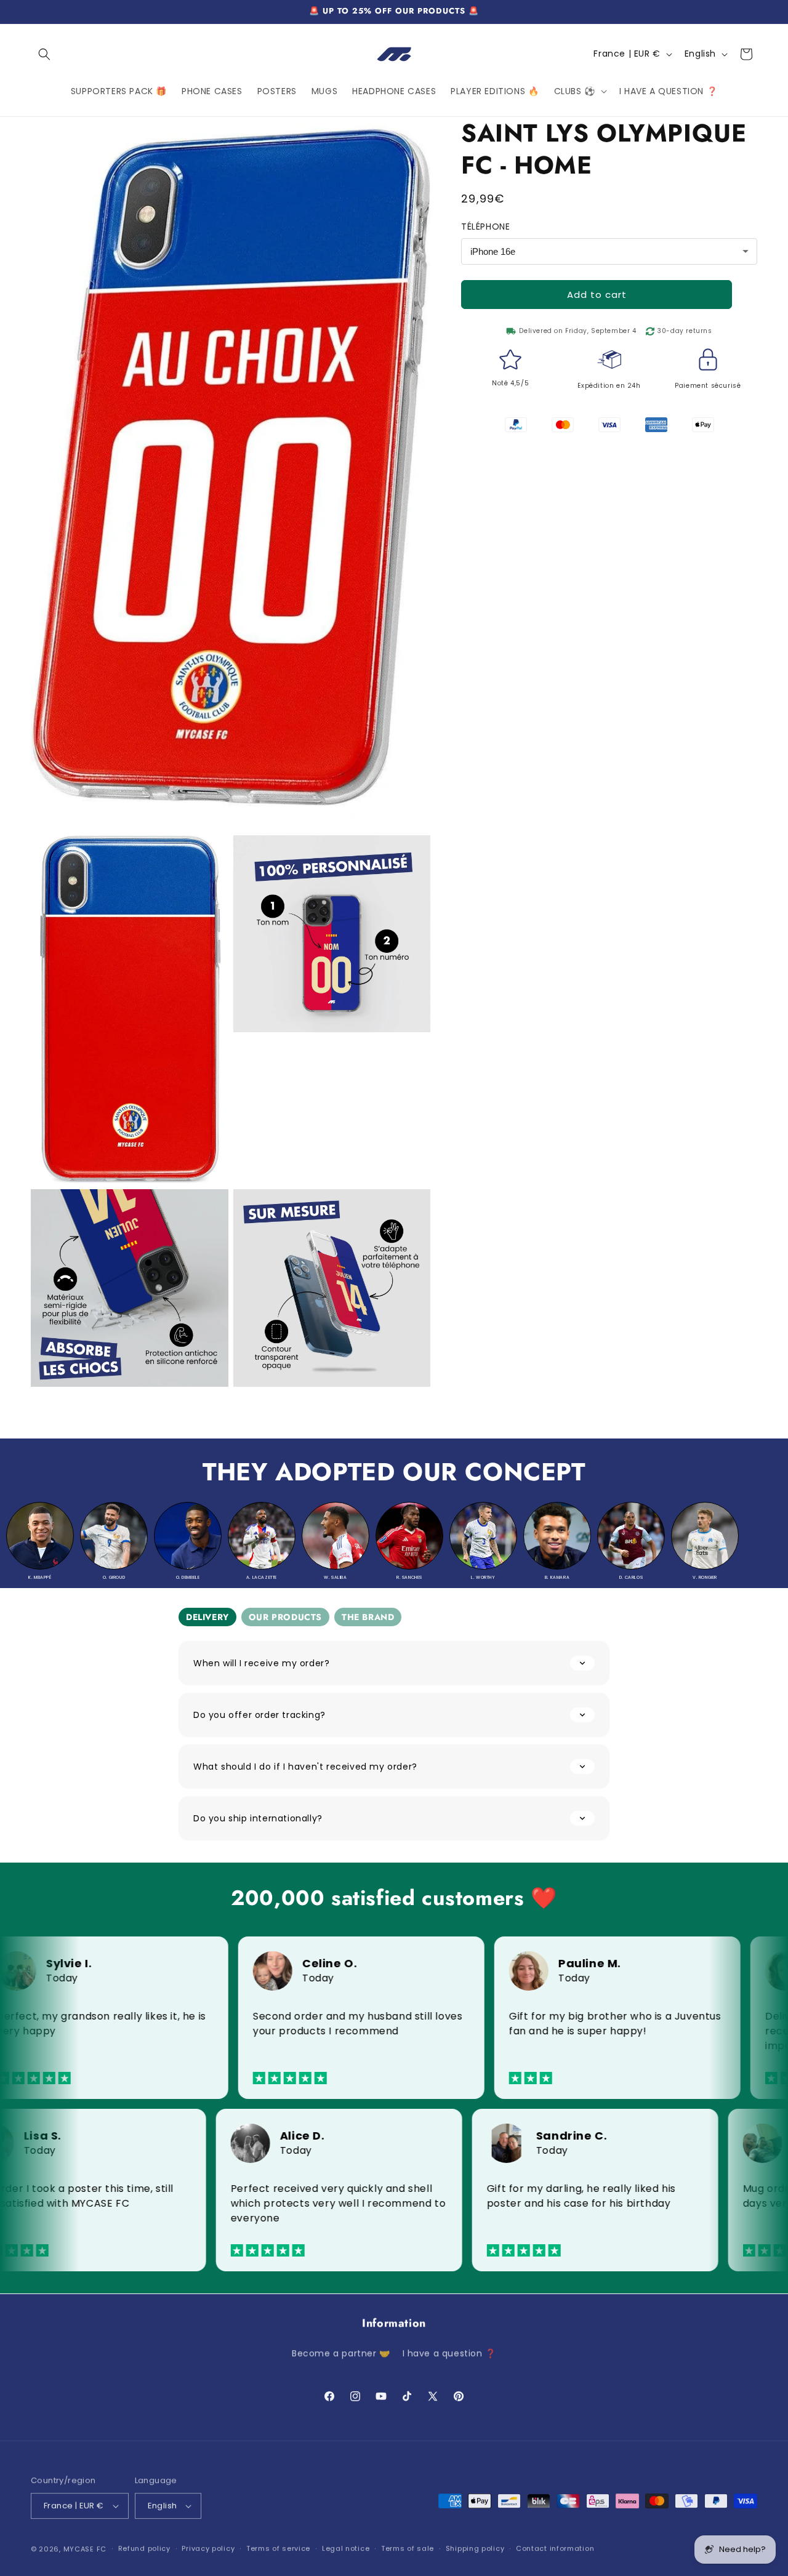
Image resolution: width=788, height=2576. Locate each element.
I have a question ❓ (449, 2353)
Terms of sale (408, 2547)
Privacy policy (208, 2547)
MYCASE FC (85, 2548)
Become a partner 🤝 (341, 2353)
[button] (44, 54)
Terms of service (278, 2547)
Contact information (555, 2547)
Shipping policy (475, 2547)
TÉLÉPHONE (485, 227)
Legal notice (346, 2547)
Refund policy (144, 2547)
